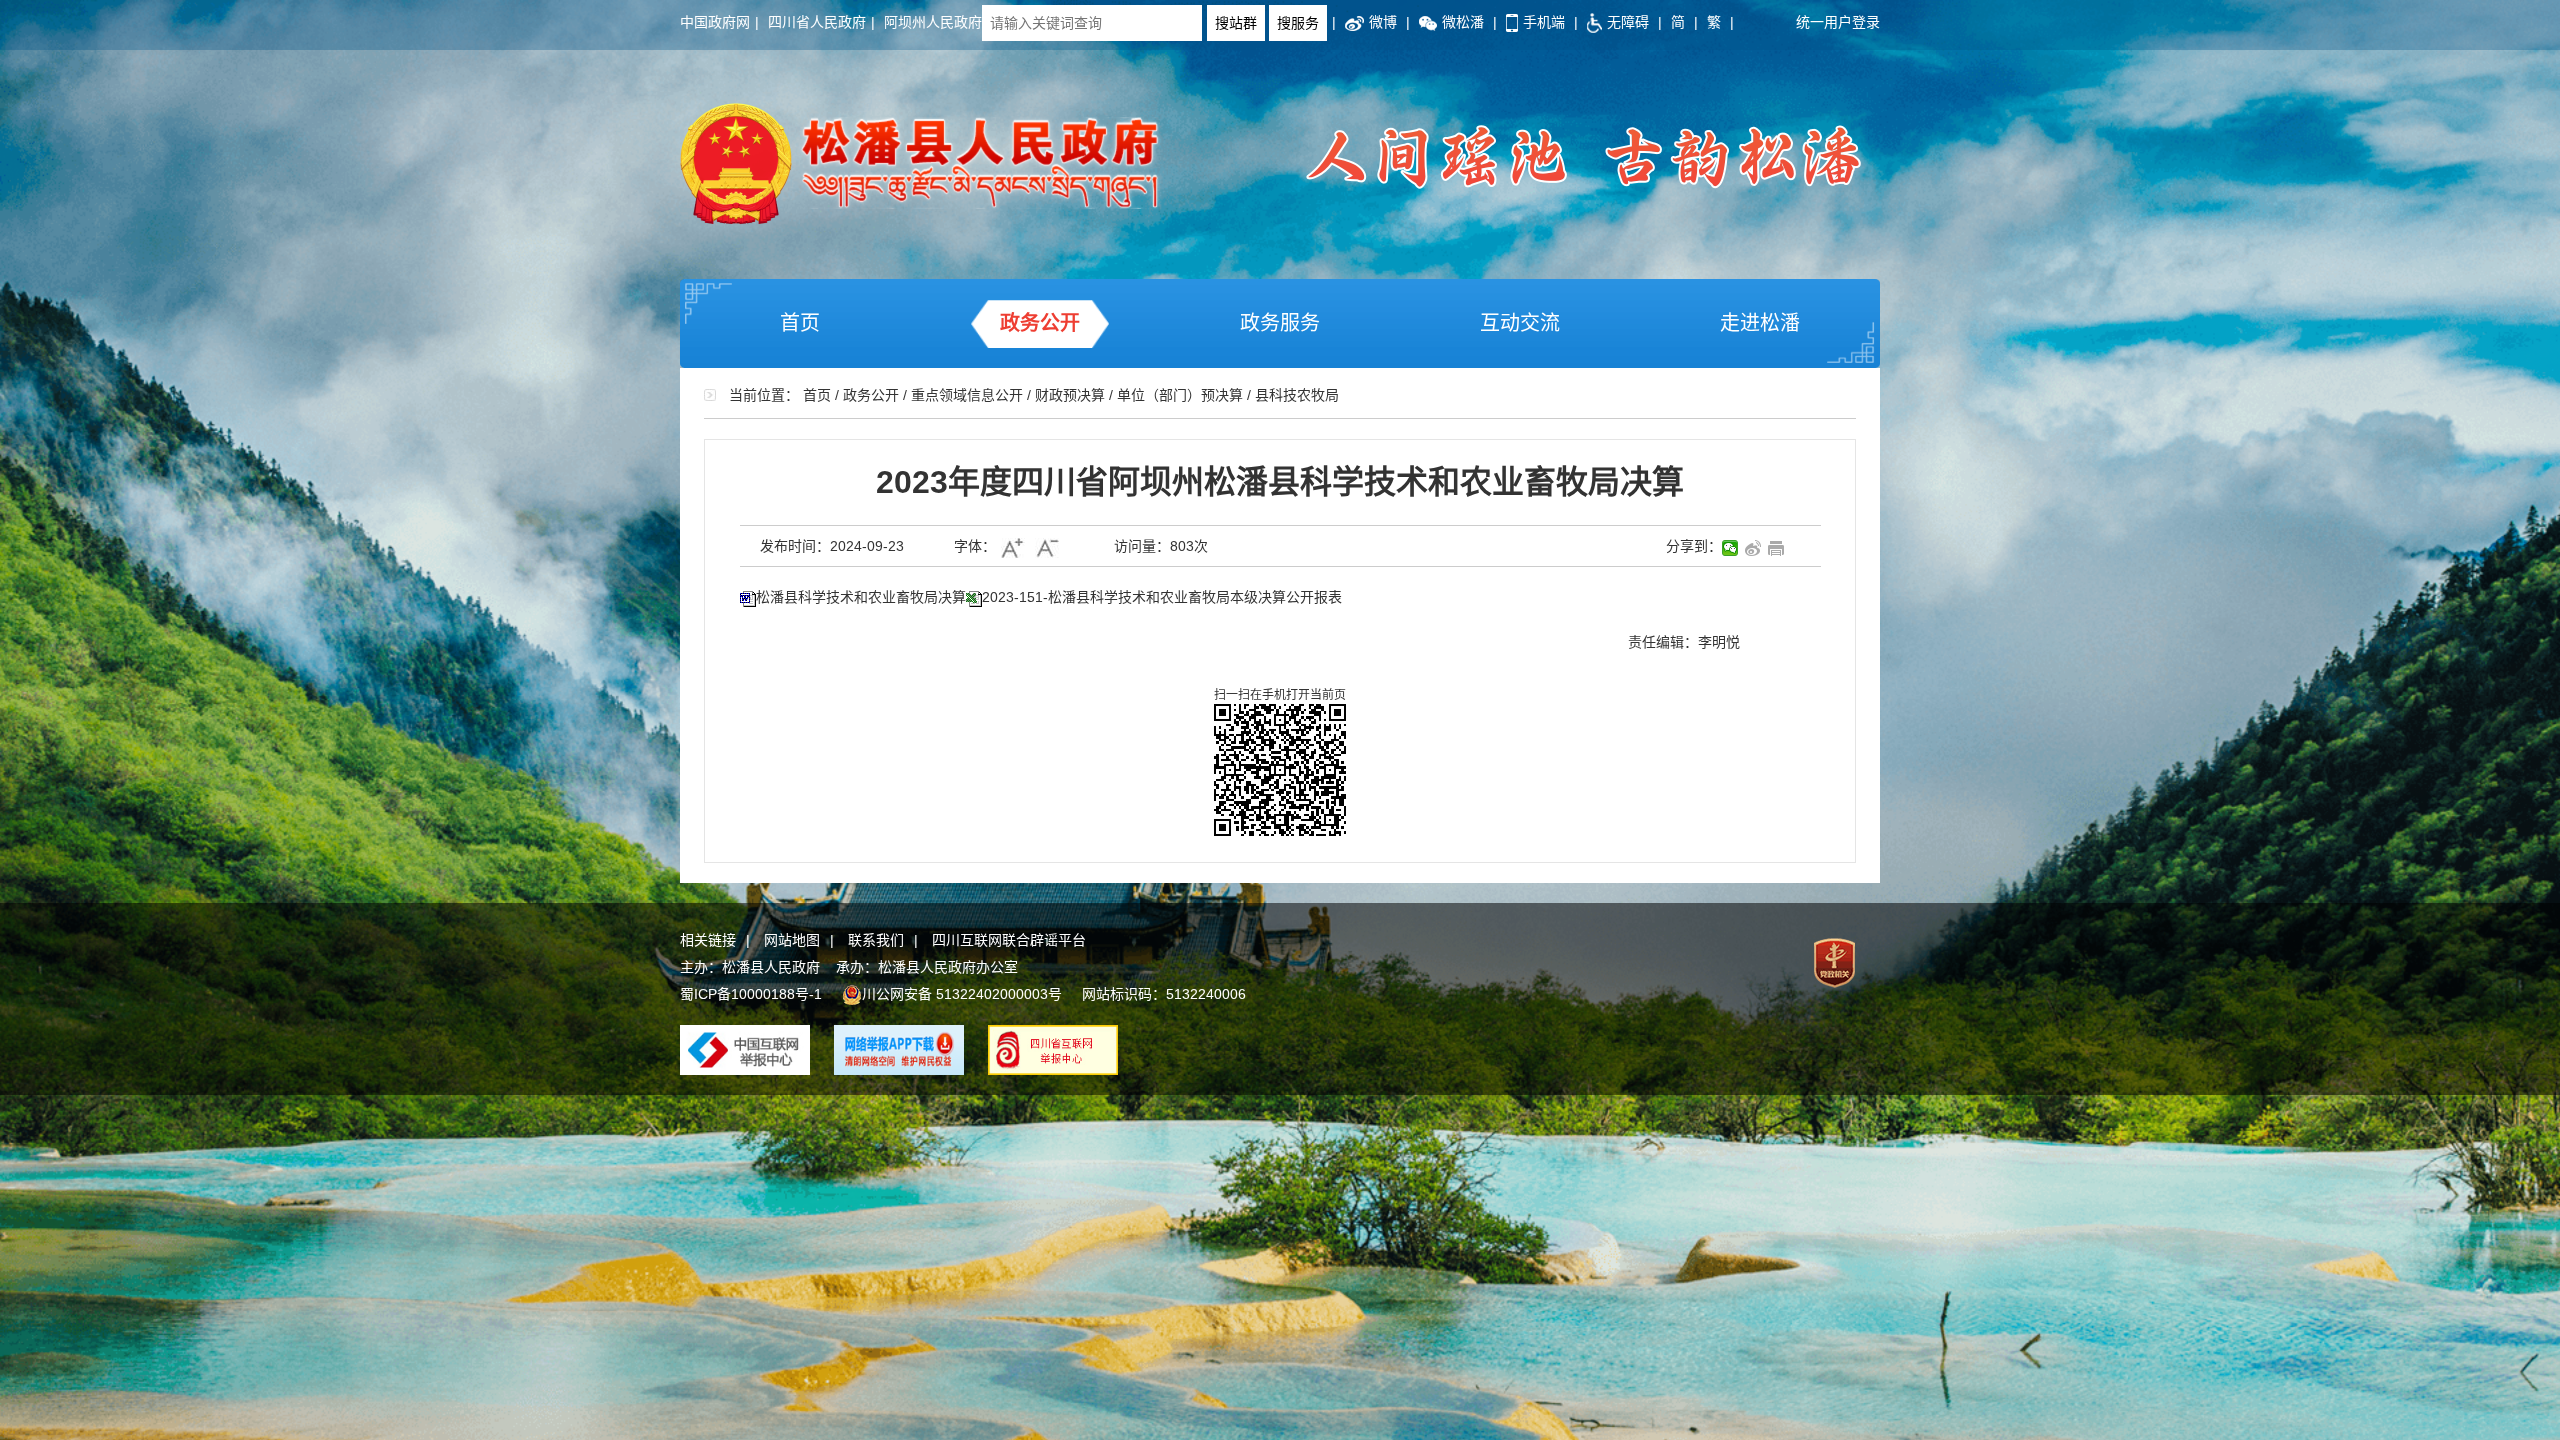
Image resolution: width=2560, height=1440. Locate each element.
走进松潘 (1760, 323)
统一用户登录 (1838, 22)
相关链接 (708, 940)
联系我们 (876, 940)
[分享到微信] (1730, 548)
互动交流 (1520, 323)
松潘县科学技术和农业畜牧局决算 (861, 597)
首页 (800, 323)
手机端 (1544, 22)
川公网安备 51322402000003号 (962, 994)
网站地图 (792, 940)
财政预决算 (1070, 395)
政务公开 (1040, 323)
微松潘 (1463, 22)
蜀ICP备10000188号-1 (751, 994)
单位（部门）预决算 (1180, 395)
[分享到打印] (1776, 548)
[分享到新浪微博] (1753, 548)
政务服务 (1280, 323)
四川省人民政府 (817, 22)
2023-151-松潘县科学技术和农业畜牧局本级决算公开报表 (1162, 597)
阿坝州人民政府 (933, 22)
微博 (1383, 22)
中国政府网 (715, 22)
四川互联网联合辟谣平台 (1009, 940)
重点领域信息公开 (967, 395)
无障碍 (1628, 22)
